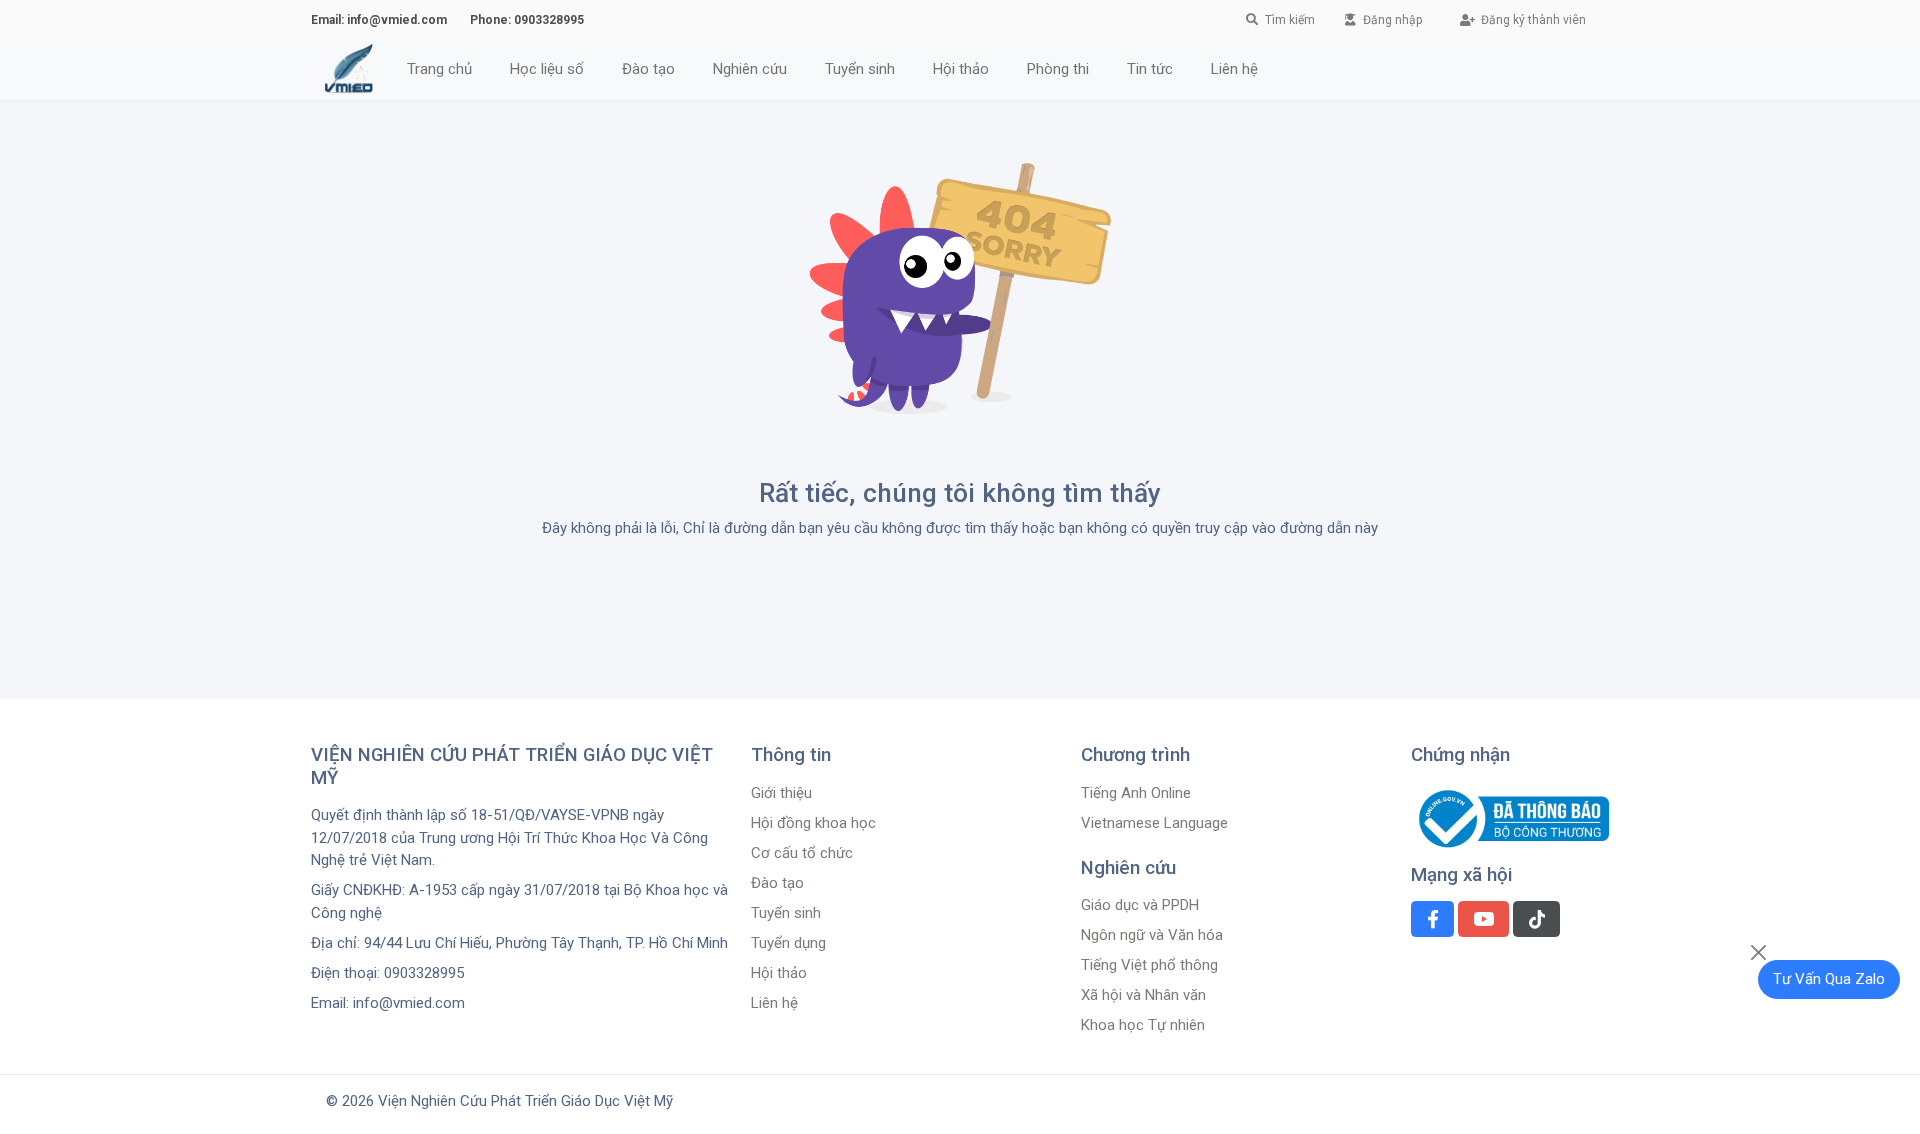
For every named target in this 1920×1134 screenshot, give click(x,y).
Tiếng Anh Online (1136, 793)
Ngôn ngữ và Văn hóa (1152, 935)
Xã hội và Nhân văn (1143, 995)
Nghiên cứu (750, 69)
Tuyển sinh (860, 69)
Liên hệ (1234, 69)
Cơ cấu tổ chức (802, 853)
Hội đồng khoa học (813, 823)
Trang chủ (439, 69)
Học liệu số (547, 69)
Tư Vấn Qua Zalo (1829, 979)
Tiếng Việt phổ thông (1149, 965)
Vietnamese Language (1154, 823)
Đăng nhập (1391, 20)
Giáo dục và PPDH (1140, 905)
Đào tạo (648, 69)
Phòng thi (1058, 69)
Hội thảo (779, 973)
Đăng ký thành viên (1532, 20)
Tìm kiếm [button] (1290, 20)
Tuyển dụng (788, 943)
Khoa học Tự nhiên (1143, 1025)
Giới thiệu (781, 793)
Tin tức (1150, 69)
